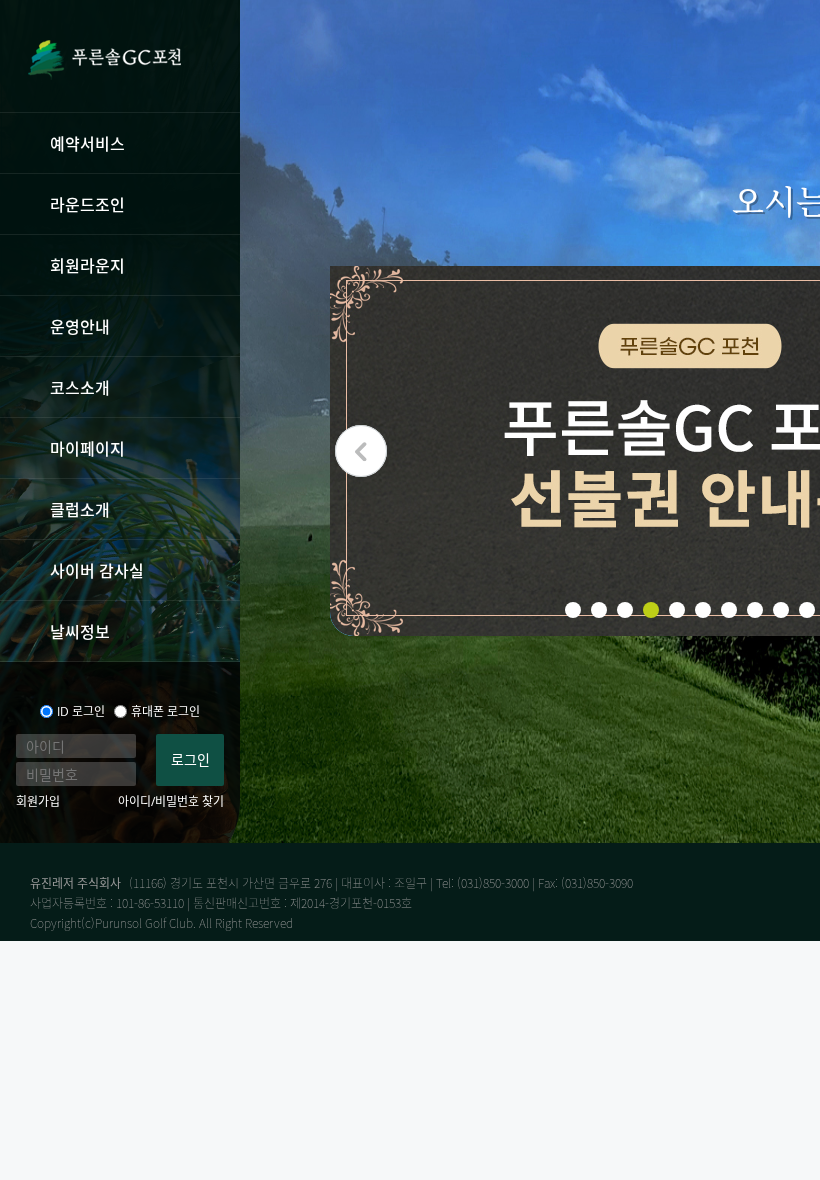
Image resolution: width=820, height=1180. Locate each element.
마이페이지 (87, 448)
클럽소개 (80, 509)
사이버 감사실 (97, 570)
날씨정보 (80, 631)
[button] (361, 451)
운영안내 (80, 326)
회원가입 (38, 802)
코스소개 (80, 387)
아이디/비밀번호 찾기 (171, 802)
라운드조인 (87, 204)
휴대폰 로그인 (165, 711)
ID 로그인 (81, 711)
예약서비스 (87, 143)
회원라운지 (87, 265)
